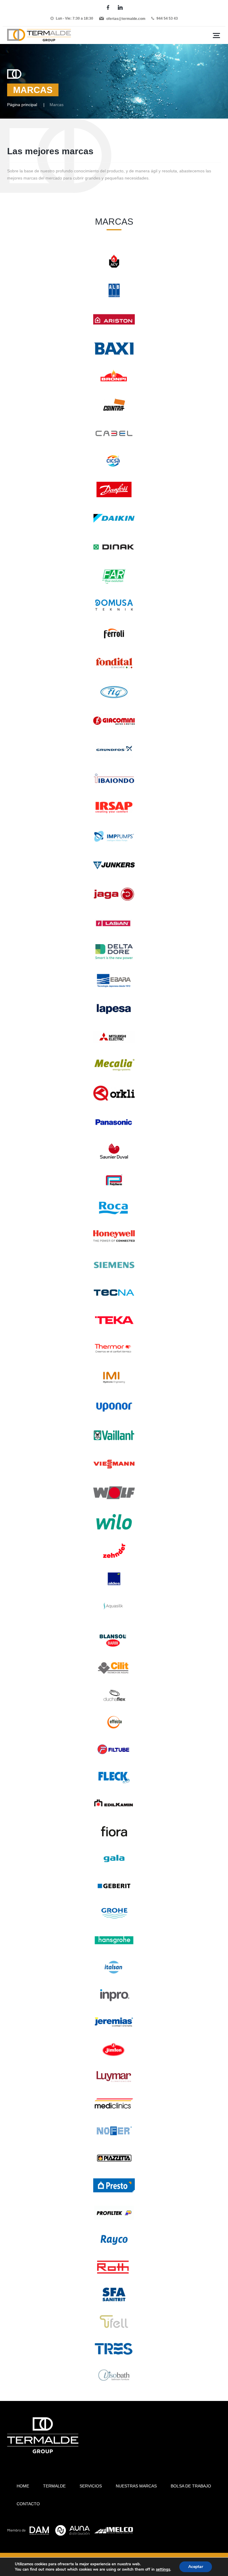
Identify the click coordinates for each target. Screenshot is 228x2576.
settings (163, 2569)
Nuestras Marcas (136, 2486)
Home (23, 2486)
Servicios (91, 2486)
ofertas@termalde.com (126, 19)
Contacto (28, 2504)
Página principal (22, 105)
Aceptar (196, 2567)
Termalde (54, 2486)
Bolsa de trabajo (191, 2486)
